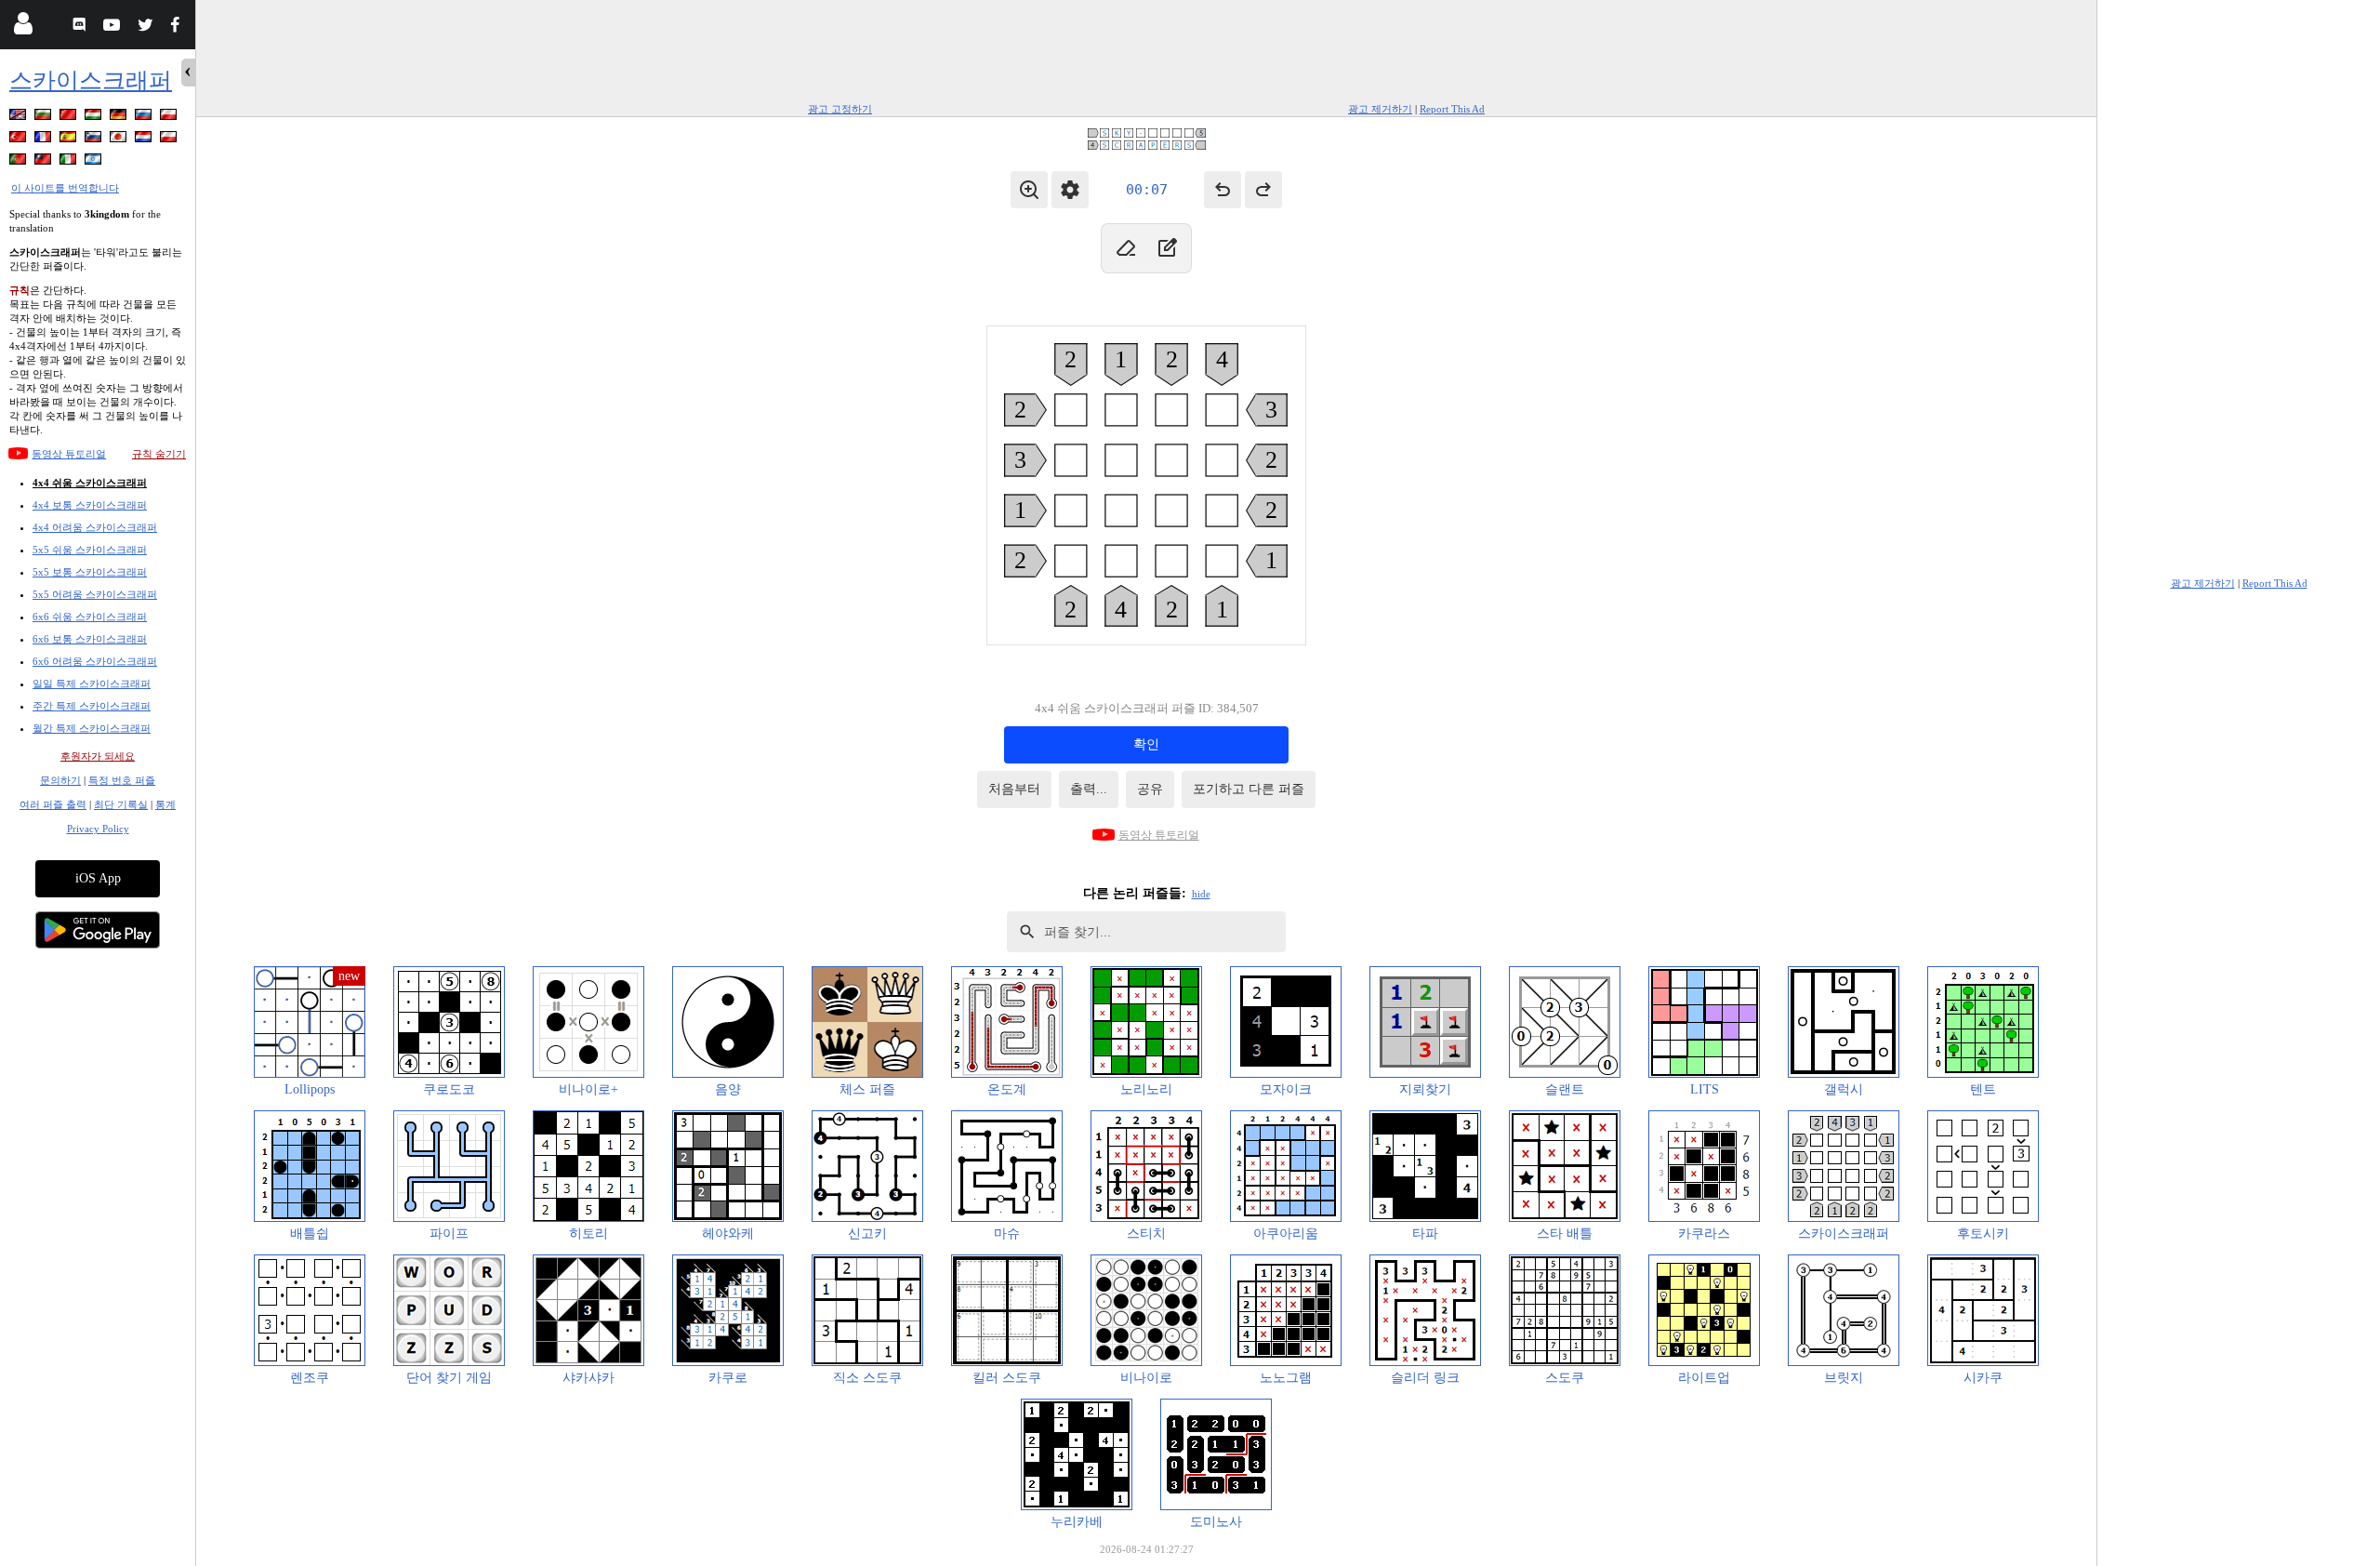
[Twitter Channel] (146, 27)
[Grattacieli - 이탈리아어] (70, 162)
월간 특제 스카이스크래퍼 (92, 728)
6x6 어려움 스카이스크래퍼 (95, 661)
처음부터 (1014, 789)
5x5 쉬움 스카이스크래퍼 (90, 550)
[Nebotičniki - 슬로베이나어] (95, 140)
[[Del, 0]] (1126, 248)
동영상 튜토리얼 (69, 454)
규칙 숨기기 (159, 454)
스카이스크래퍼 (91, 80)
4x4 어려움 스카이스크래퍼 (95, 527)
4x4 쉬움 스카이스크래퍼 (90, 483)
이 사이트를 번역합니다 (65, 188)
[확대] (1029, 190)
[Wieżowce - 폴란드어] (170, 118)
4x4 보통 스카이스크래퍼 (90, 505)
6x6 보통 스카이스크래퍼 (90, 639)
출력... (1089, 789)
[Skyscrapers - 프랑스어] (45, 140)
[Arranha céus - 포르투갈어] (20, 162)
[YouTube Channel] (114, 27)
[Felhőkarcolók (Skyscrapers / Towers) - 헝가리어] (95, 118)
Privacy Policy (98, 829)
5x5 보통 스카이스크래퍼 (90, 572)
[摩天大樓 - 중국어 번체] (45, 162)
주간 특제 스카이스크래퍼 (92, 706)
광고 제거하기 (1380, 109)
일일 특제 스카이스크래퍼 (92, 683)
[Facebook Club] (179, 27)
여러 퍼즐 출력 (53, 804)
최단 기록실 (121, 804)
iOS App (98, 878)
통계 (165, 804)
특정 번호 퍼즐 (122, 780)
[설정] (1070, 190)
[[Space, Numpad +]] (1167, 248)
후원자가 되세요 (98, 756)
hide (1201, 894)
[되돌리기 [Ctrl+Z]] (1223, 190)
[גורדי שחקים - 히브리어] (95, 162)
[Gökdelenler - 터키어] (20, 140)
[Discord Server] (81, 27)
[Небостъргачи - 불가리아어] (45, 118)
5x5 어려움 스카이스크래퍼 (95, 594)
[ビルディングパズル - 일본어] (120, 140)
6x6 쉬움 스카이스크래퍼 (90, 617)
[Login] (23, 27)
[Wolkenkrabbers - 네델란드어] (145, 140)
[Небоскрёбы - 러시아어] (145, 118)
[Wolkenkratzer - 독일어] (120, 118)
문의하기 (60, 780)
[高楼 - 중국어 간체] (70, 118)
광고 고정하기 (840, 109)
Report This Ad (1452, 109)
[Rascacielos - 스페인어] (70, 140)
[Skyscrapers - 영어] (20, 118)
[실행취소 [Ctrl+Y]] (1263, 190)
